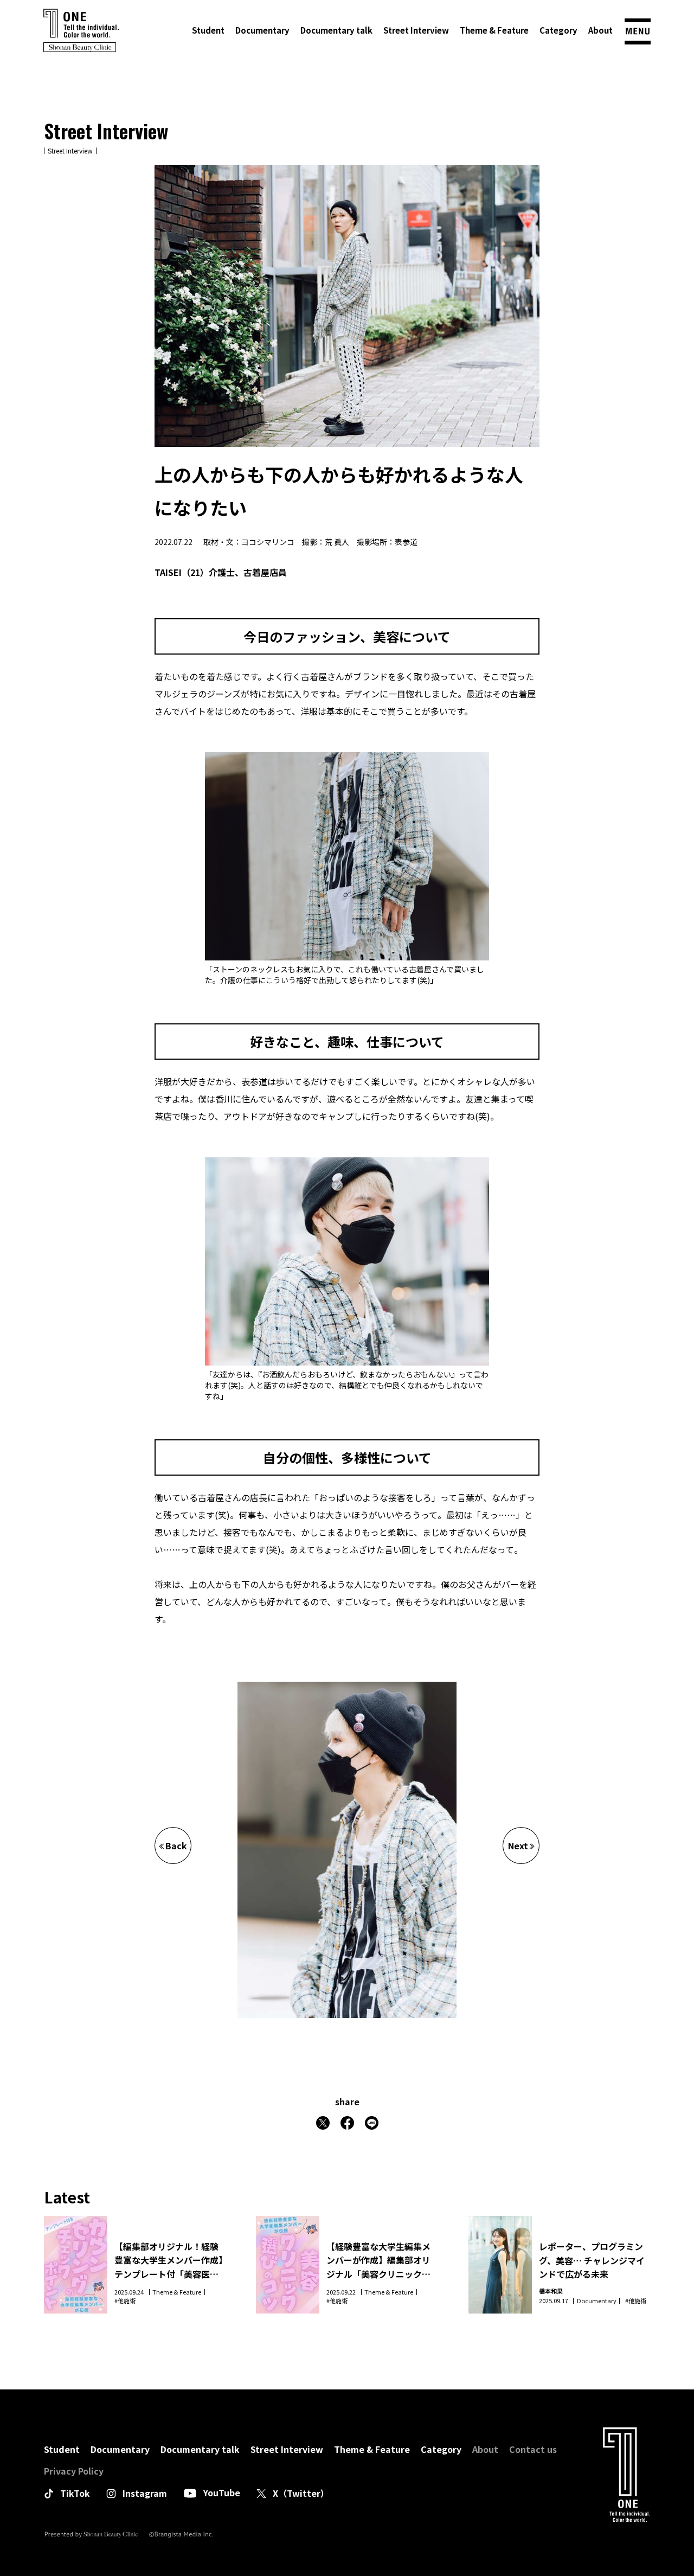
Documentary (262, 30)
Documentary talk (336, 30)
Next (518, 1846)
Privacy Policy (74, 2471)
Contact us (533, 2449)
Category (558, 30)
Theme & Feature (494, 30)
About (600, 30)
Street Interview (416, 30)
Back (176, 1846)
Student (208, 30)
